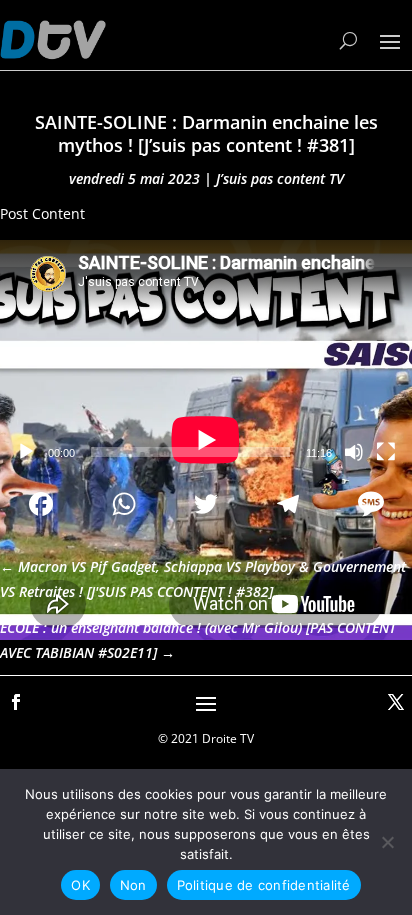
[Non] (387, 842)
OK (80, 885)
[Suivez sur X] (396, 702)
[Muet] (354, 452)
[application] (206, 356)
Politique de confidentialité (264, 885)
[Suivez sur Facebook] (16, 702)
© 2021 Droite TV (206, 738)
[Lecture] (26, 452)
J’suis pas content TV (280, 178)
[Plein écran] (386, 452)
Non (133, 885)
